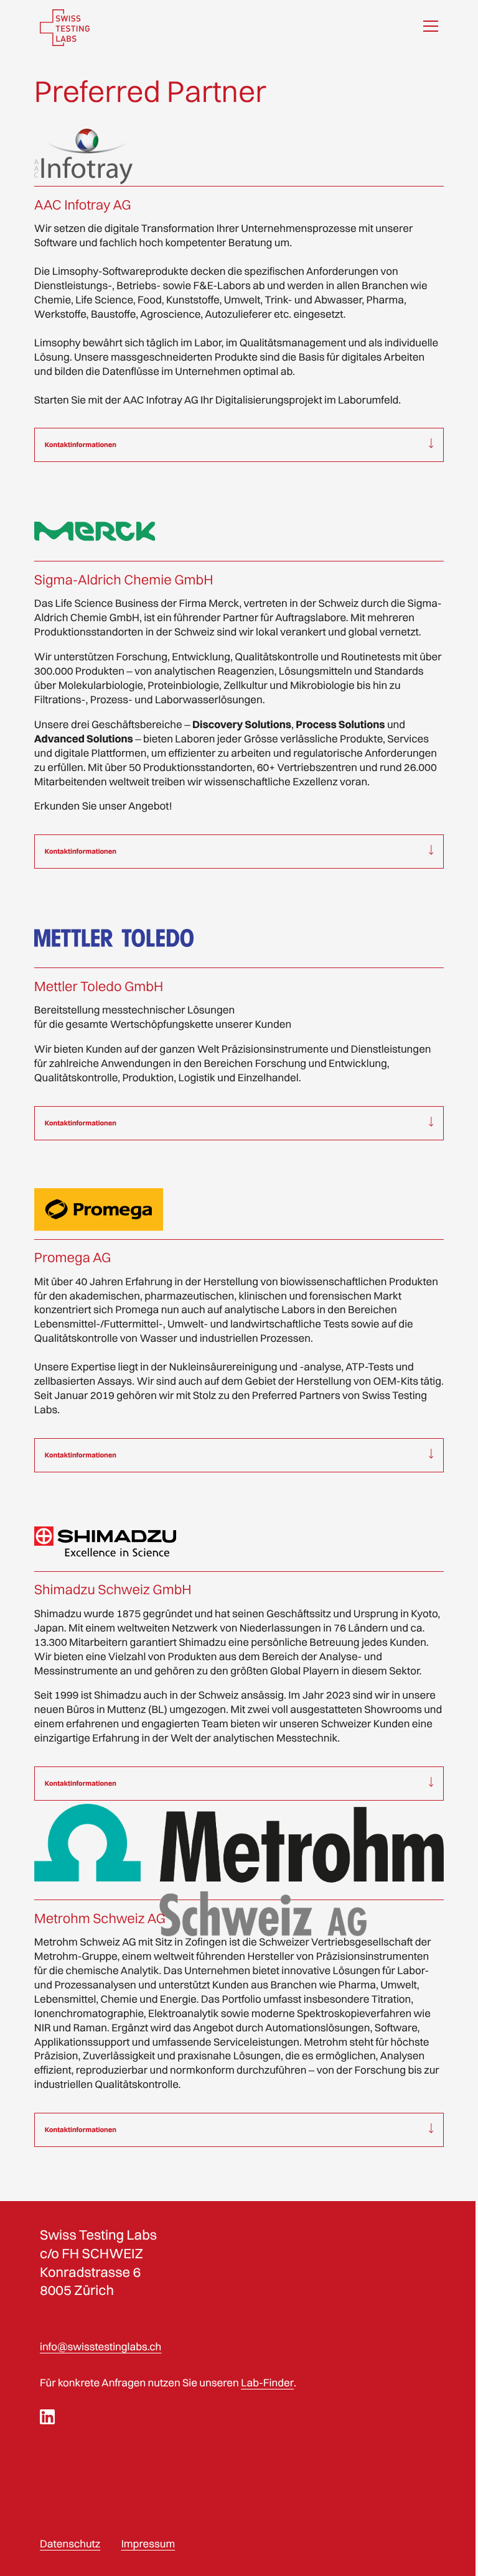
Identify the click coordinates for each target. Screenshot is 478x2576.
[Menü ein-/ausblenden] (431, 28)
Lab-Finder (267, 2412)
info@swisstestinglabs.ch (100, 2375)
